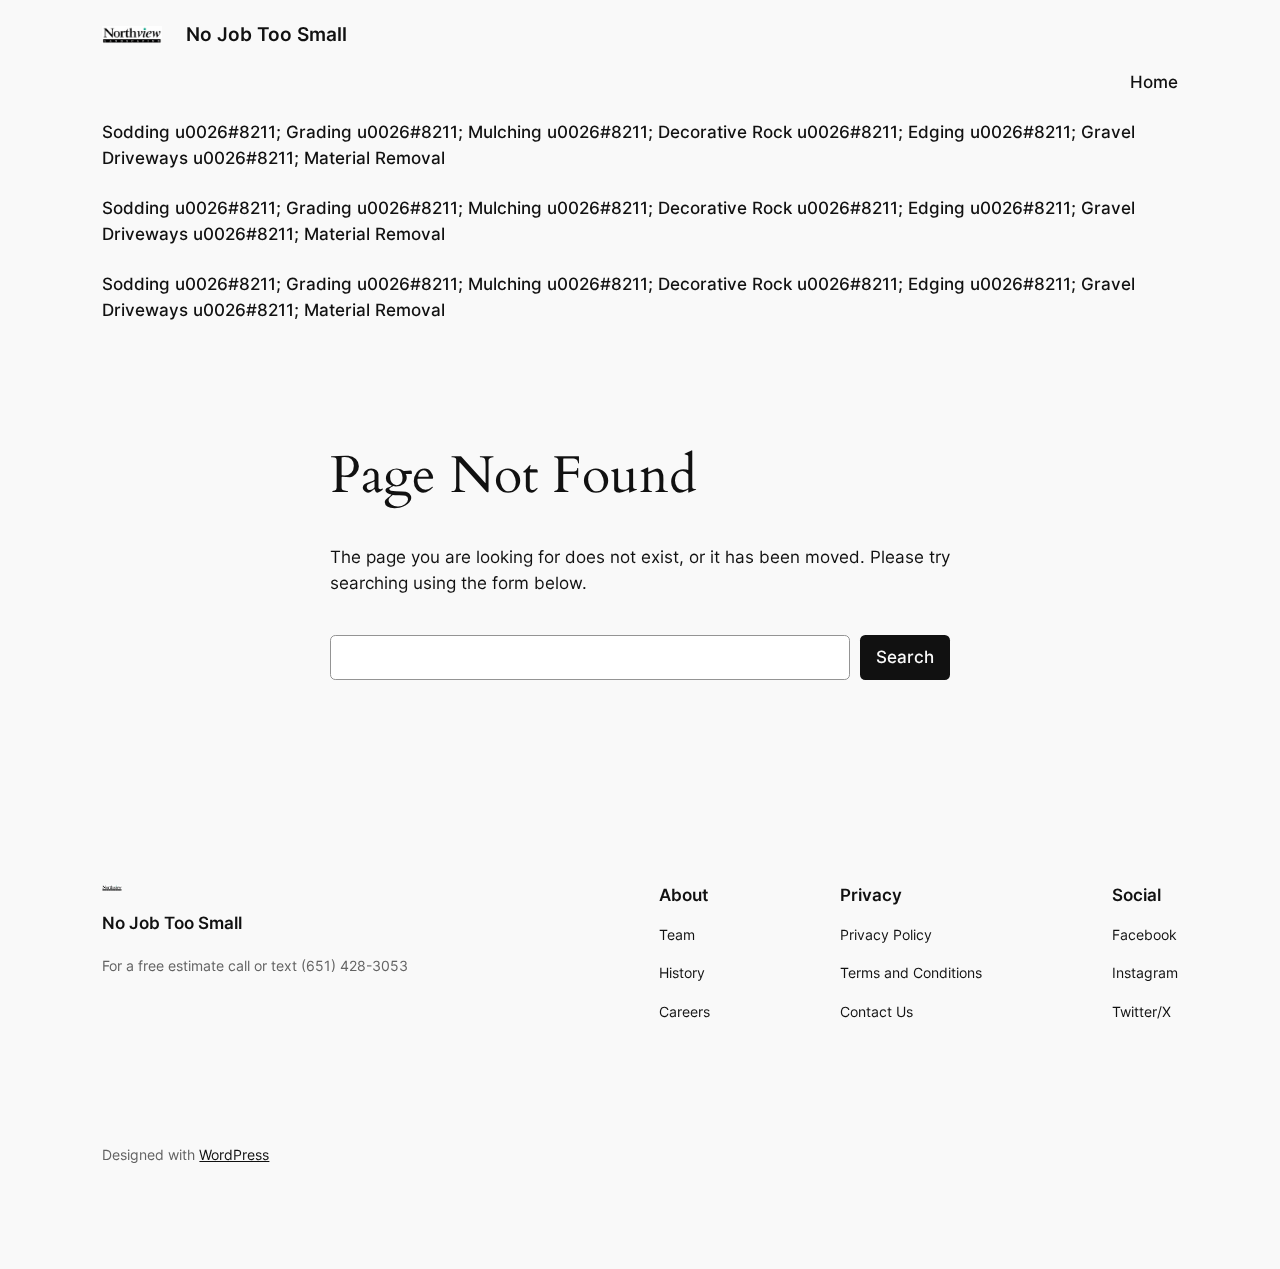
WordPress (234, 1154)
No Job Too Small (266, 34)
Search (905, 657)
